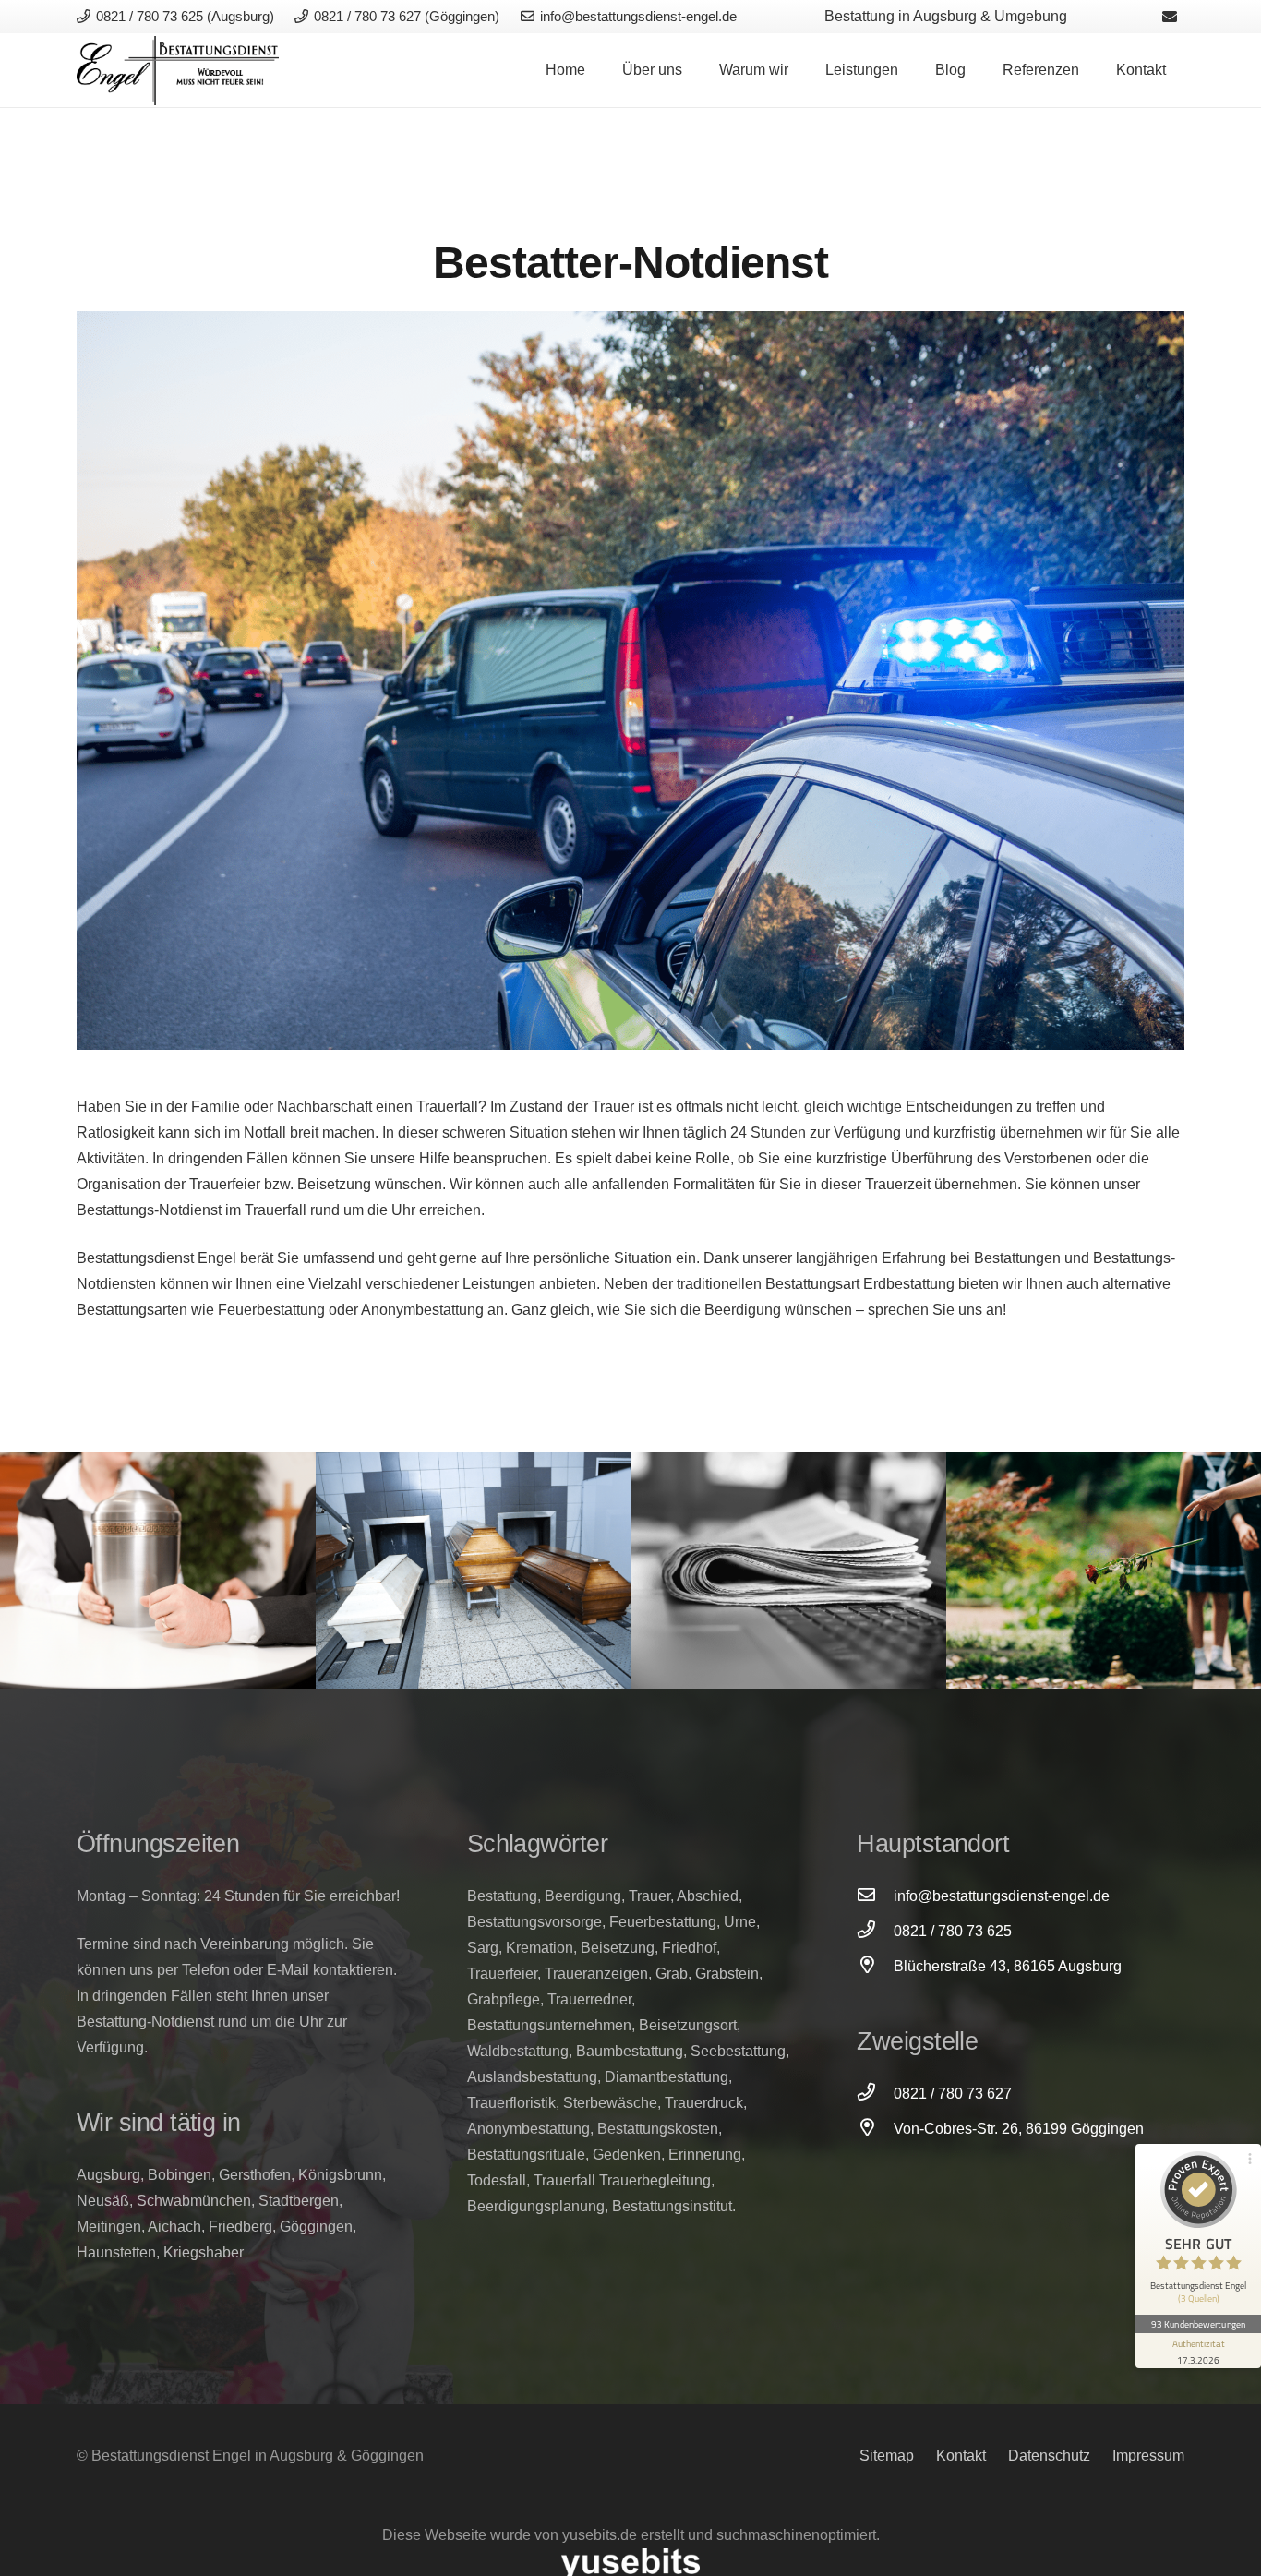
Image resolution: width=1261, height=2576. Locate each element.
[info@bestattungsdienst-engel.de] (875, 1896)
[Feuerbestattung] (474, 1571)
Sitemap (887, 2456)
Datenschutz (1049, 2456)
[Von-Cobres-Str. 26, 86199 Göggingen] (875, 2129)
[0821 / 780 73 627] (875, 2094)
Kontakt (961, 2456)
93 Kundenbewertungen (1198, 2324)
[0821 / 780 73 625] (875, 1932)
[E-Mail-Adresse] (1170, 17)
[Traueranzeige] (788, 1571)
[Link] (178, 71)
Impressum (1148, 2456)
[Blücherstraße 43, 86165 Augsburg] (875, 1967)
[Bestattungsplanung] (158, 1571)
